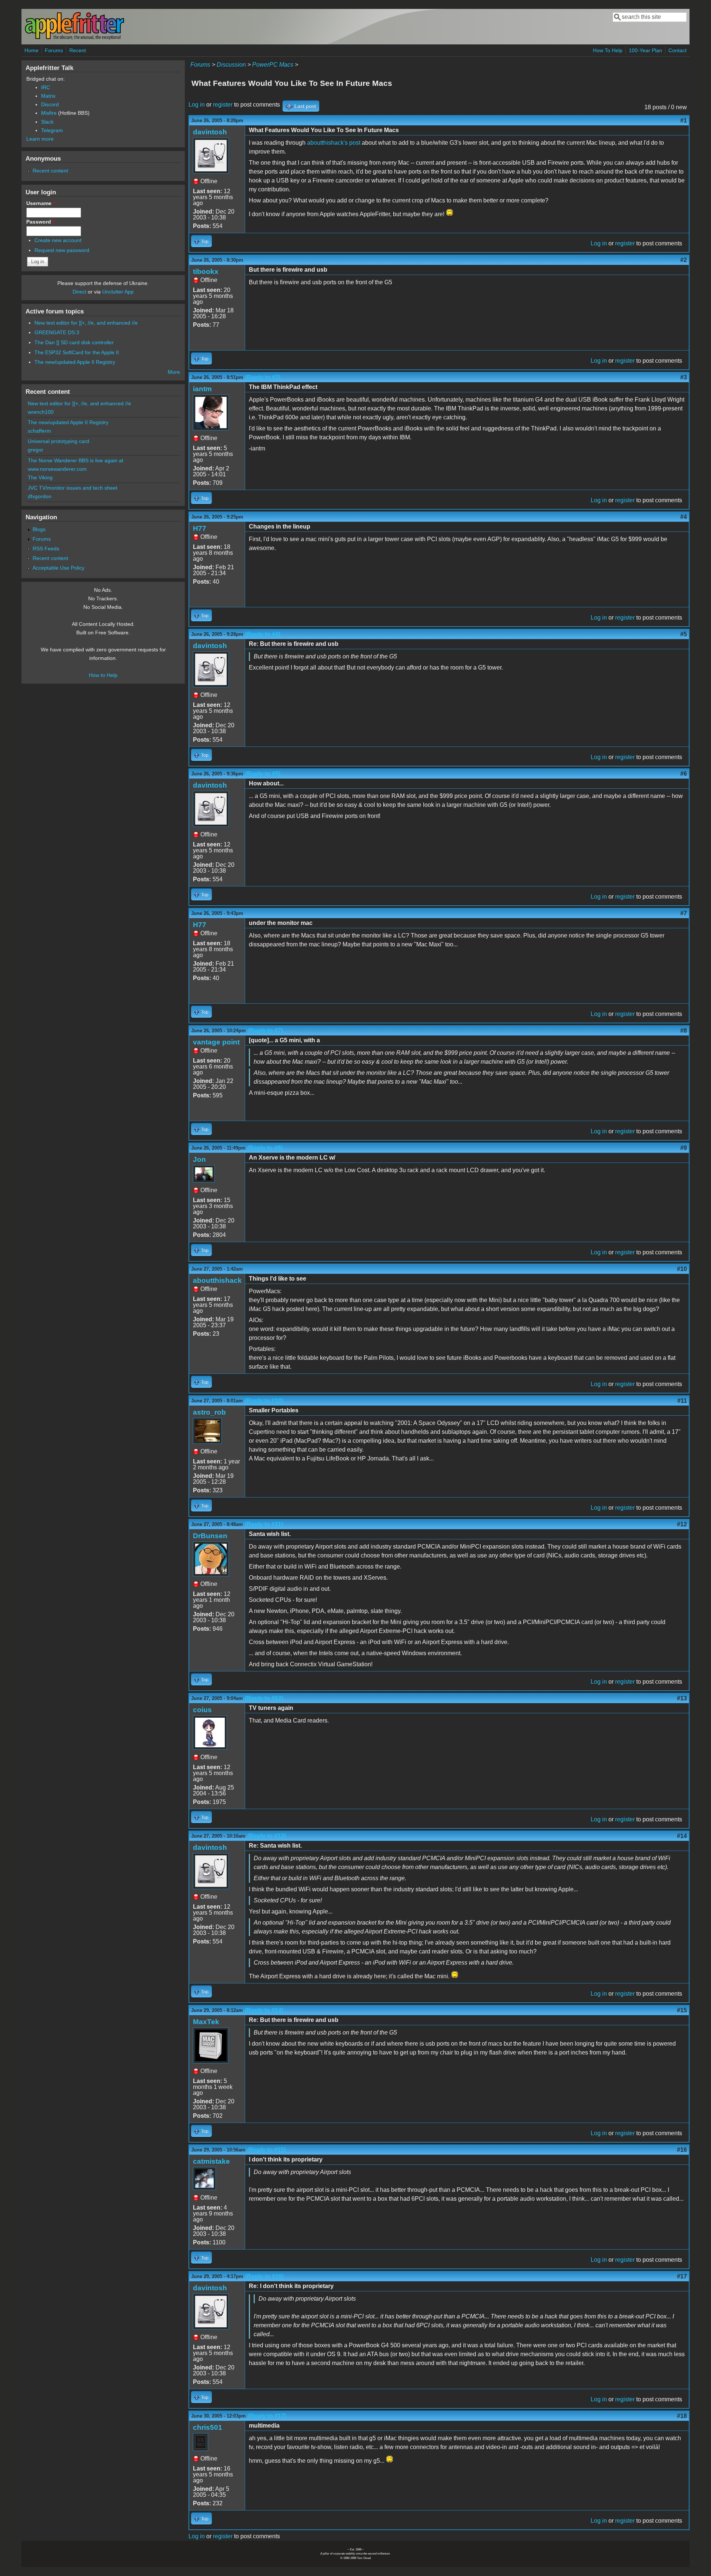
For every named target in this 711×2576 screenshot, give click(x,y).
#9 (684, 1148)
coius (202, 1710)
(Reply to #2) (263, 377)
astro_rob (209, 1412)
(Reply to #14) (264, 2010)
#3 (684, 377)
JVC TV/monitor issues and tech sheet (73, 488)
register (223, 105)
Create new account (58, 240)
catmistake (211, 2161)
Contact (677, 50)
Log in (197, 105)
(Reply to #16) (264, 2276)
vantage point (216, 1042)
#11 (682, 1401)
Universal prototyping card (59, 441)
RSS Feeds (46, 549)
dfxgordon (40, 496)
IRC (46, 87)
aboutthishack (217, 1280)
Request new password (62, 250)
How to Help (103, 675)
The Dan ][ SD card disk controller (74, 342)
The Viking (40, 477)
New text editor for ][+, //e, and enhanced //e (86, 323)
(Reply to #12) (264, 1698)
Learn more (40, 139)
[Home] (74, 38)
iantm (202, 389)
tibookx (206, 271)
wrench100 (41, 412)
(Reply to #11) (264, 1524)
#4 (684, 517)
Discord (50, 104)
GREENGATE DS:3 (57, 332)
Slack (47, 122)
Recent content (50, 171)
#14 (682, 1836)
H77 (200, 528)
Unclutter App (118, 292)
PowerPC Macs (273, 65)
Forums (54, 50)
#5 (684, 634)
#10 (682, 1269)
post (355, 143)
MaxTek (206, 2022)
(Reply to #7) (265, 1031)
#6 (684, 774)
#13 (682, 1698)
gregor (36, 450)
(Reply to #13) (267, 1836)
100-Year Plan (645, 50)
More (174, 372)
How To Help (608, 50)
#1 (684, 120)
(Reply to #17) (267, 2416)
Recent (78, 50)
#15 (682, 2010)
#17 (682, 2276)
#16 (682, 2150)
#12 (682, 1524)
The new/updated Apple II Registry (75, 362)
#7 (684, 913)
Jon (199, 1159)
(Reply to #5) (263, 774)
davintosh (210, 132)
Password (40, 222)
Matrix (48, 96)
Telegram (52, 130)
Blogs (39, 529)
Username (41, 203)
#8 (684, 1031)
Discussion (231, 65)
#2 (684, 260)
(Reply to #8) (265, 1148)
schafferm (39, 431)
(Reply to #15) (267, 2150)
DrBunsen (210, 1536)
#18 (682, 2416)
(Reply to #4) (263, 634)
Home (31, 50)
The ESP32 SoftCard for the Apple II (77, 352)
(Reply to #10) (264, 1401)
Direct (79, 292)
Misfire (49, 113)
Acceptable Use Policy (59, 568)
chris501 (208, 2427)
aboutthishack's (327, 143)
